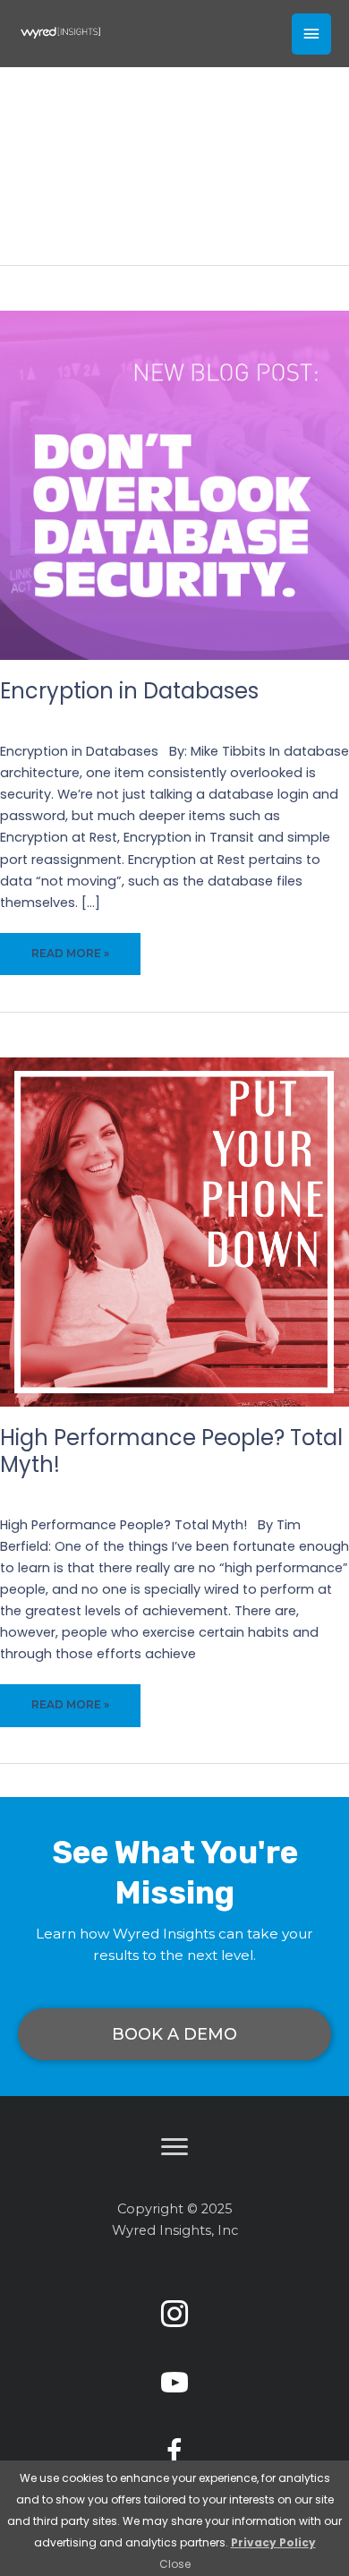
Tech (242, 717)
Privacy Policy (273, 2542)
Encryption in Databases (129, 691)
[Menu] (174, 2147)
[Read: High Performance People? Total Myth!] (174, 1231)
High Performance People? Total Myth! (171, 1451)
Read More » (70, 961)
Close (175, 2564)
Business (242, 1491)
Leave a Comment (152, 717)
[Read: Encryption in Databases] (174, 484)
